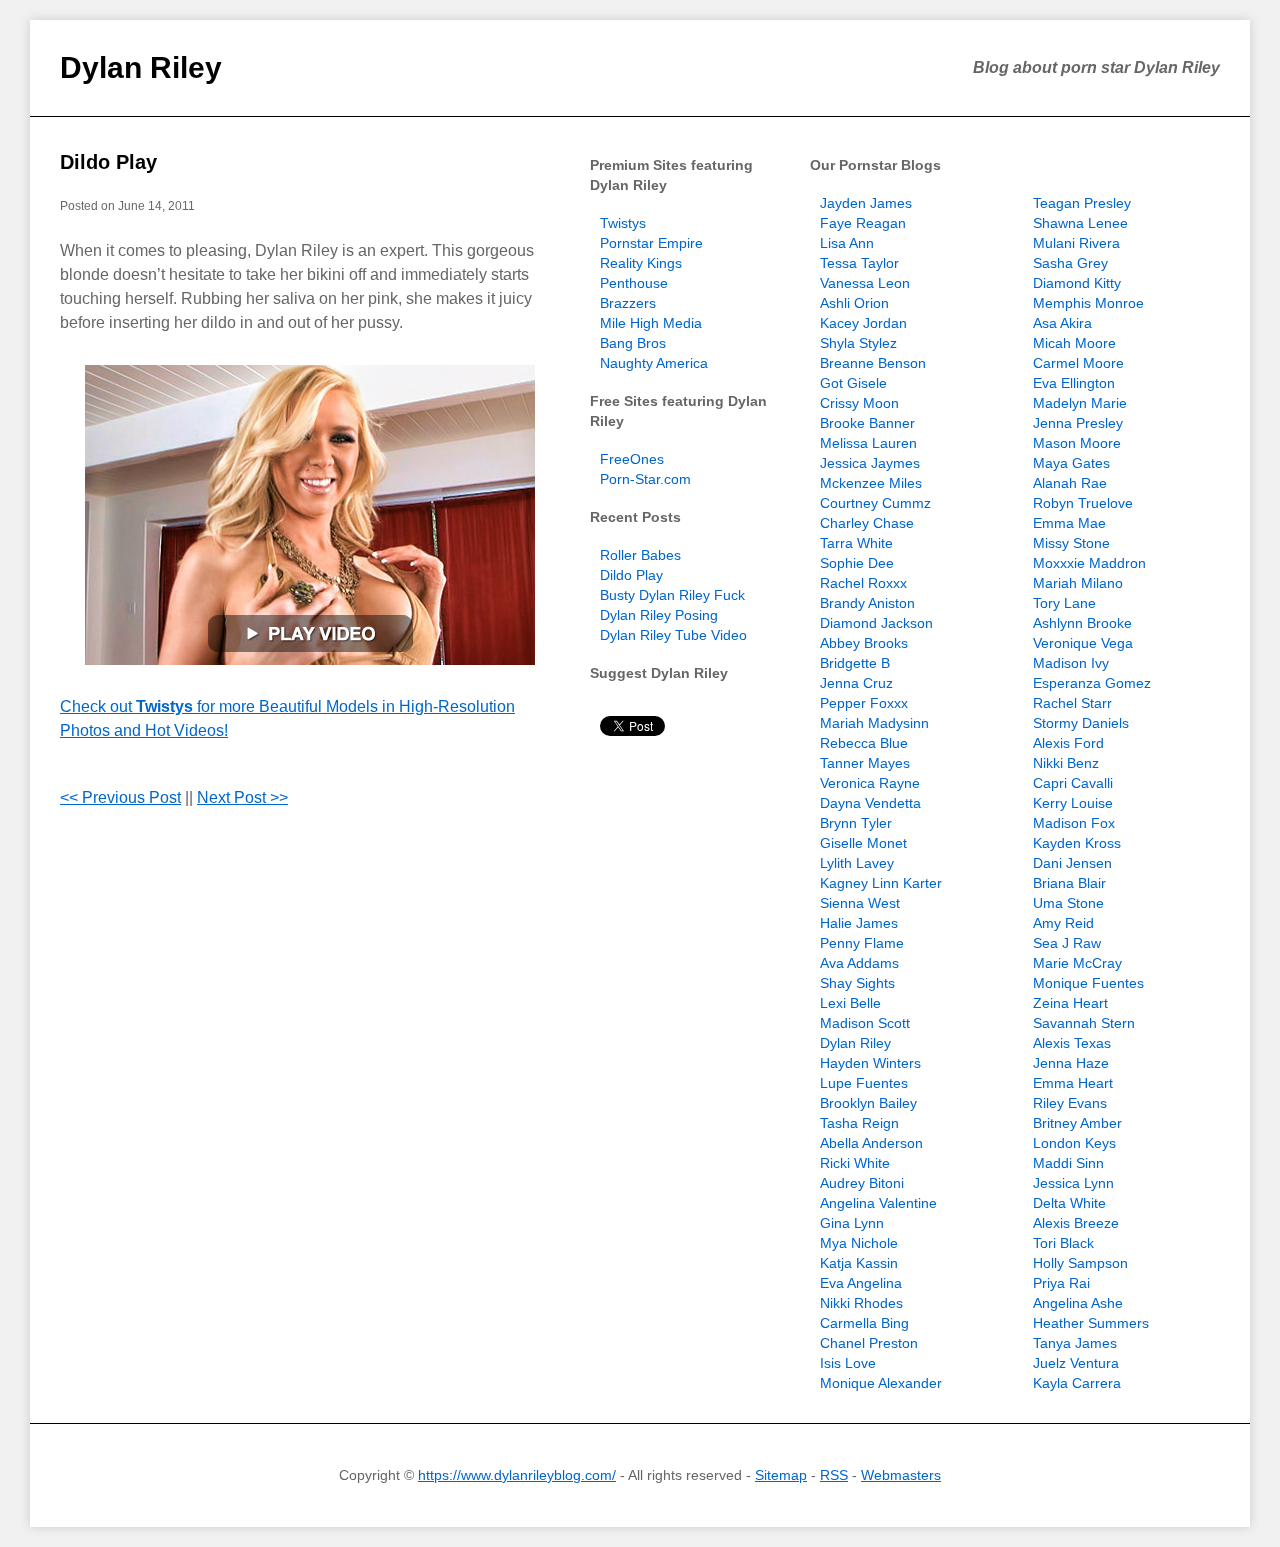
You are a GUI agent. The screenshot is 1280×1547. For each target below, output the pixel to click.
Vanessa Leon (865, 283)
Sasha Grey (1070, 263)
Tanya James (1075, 1343)
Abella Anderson (871, 1143)
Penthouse (634, 283)
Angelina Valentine (878, 1203)
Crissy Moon (859, 403)
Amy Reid (1063, 923)
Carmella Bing (864, 1323)
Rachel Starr (1072, 703)
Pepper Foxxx (864, 703)
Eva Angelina (861, 1283)
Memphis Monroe (1088, 303)
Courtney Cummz (875, 503)
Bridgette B (855, 663)
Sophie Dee (857, 563)
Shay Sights (857, 983)
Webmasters (901, 1475)
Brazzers (628, 303)
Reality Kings (641, 263)
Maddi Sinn (1068, 1163)
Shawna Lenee (1080, 223)
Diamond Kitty (1077, 283)
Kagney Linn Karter (881, 883)
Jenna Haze (1071, 1063)
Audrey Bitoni (862, 1183)
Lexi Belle (850, 1003)
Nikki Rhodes (861, 1303)
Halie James (859, 923)
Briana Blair (1069, 883)
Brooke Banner (867, 423)
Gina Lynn (852, 1223)
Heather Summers (1091, 1323)
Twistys (623, 223)
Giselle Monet (863, 843)
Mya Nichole (859, 1243)
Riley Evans (1070, 1103)
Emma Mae (1069, 523)
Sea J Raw (1067, 943)
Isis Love (848, 1363)
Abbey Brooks (864, 643)
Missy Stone (1071, 543)
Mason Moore (1077, 443)
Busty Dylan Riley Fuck (672, 595)
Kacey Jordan (863, 323)
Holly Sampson (1080, 1263)
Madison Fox (1074, 823)
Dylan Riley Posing (659, 615)
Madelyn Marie (1080, 403)
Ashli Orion (854, 303)
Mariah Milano (1078, 583)
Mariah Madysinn (874, 723)
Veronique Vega (1083, 643)
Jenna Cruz (856, 683)
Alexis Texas (1072, 1043)
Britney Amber (1077, 1123)
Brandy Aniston (867, 603)
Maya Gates (1071, 463)
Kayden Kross (1077, 843)
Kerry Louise (1073, 803)
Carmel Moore (1078, 363)
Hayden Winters (870, 1063)
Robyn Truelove (1083, 503)
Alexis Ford (1068, 743)
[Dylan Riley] (310, 515)
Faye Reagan (863, 223)
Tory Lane (1064, 603)
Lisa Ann (847, 243)
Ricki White (855, 1163)
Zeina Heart (1070, 1003)
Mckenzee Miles (871, 483)
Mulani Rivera (1076, 243)
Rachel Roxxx (863, 583)
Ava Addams (859, 963)
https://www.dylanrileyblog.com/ (517, 1475)
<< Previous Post (120, 797)
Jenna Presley (1078, 423)
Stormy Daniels (1081, 723)
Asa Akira (1062, 323)
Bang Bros (633, 343)
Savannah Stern (1084, 1023)
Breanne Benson (873, 363)
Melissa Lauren (868, 443)
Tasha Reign (859, 1123)
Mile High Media (651, 323)
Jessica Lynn (1073, 1183)
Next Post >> (242, 797)
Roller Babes (640, 555)
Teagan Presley (1082, 203)
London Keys (1074, 1143)
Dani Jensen (1072, 863)
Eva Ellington (1074, 383)
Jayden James (866, 203)
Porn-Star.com (645, 479)
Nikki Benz (1066, 763)
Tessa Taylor (859, 263)
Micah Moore (1074, 343)
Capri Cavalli (1073, 783)
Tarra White (856, 543)
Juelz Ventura (1076, 1363)
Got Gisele (853, 383)
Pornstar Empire (651, 243)
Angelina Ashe (1078, 1303)
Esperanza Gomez (1092, 683)
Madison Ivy (1071, 663)
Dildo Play (108, 162)
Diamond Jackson (876, 623)
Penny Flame (862, 943)
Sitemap (781, 1475)
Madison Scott (865, 1023)
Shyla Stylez (858, 343)
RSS (834, 1475)
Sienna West (860, 903)
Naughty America (654, 363)
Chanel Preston (869, 1343)
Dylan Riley (141, 67)
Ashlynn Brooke (1082, 623)
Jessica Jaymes (870, 463)
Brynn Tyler (856, 823)
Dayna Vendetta (870, 803)
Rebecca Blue (864, 743)
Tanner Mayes (865, 763)
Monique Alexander (881, 1383)
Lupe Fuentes (864, 1083)
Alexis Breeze (1076, 1223)
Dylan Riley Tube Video (673, 635)
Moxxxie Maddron (1089, 563)
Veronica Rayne (870, 783)
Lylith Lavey (857, 863)
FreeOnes (632, 459)
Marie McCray (1077, 963)
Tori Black (1063, 1243)
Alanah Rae (1070, 483)
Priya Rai (1061, 1283)
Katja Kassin (859, 1263)
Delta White (1069, 1203)
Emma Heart (1073, 1083)
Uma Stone (1068, 903)
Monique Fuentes (1088, 983)
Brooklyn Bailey (868, 1103)
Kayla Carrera (1077, 1383)
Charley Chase (867, 523)
